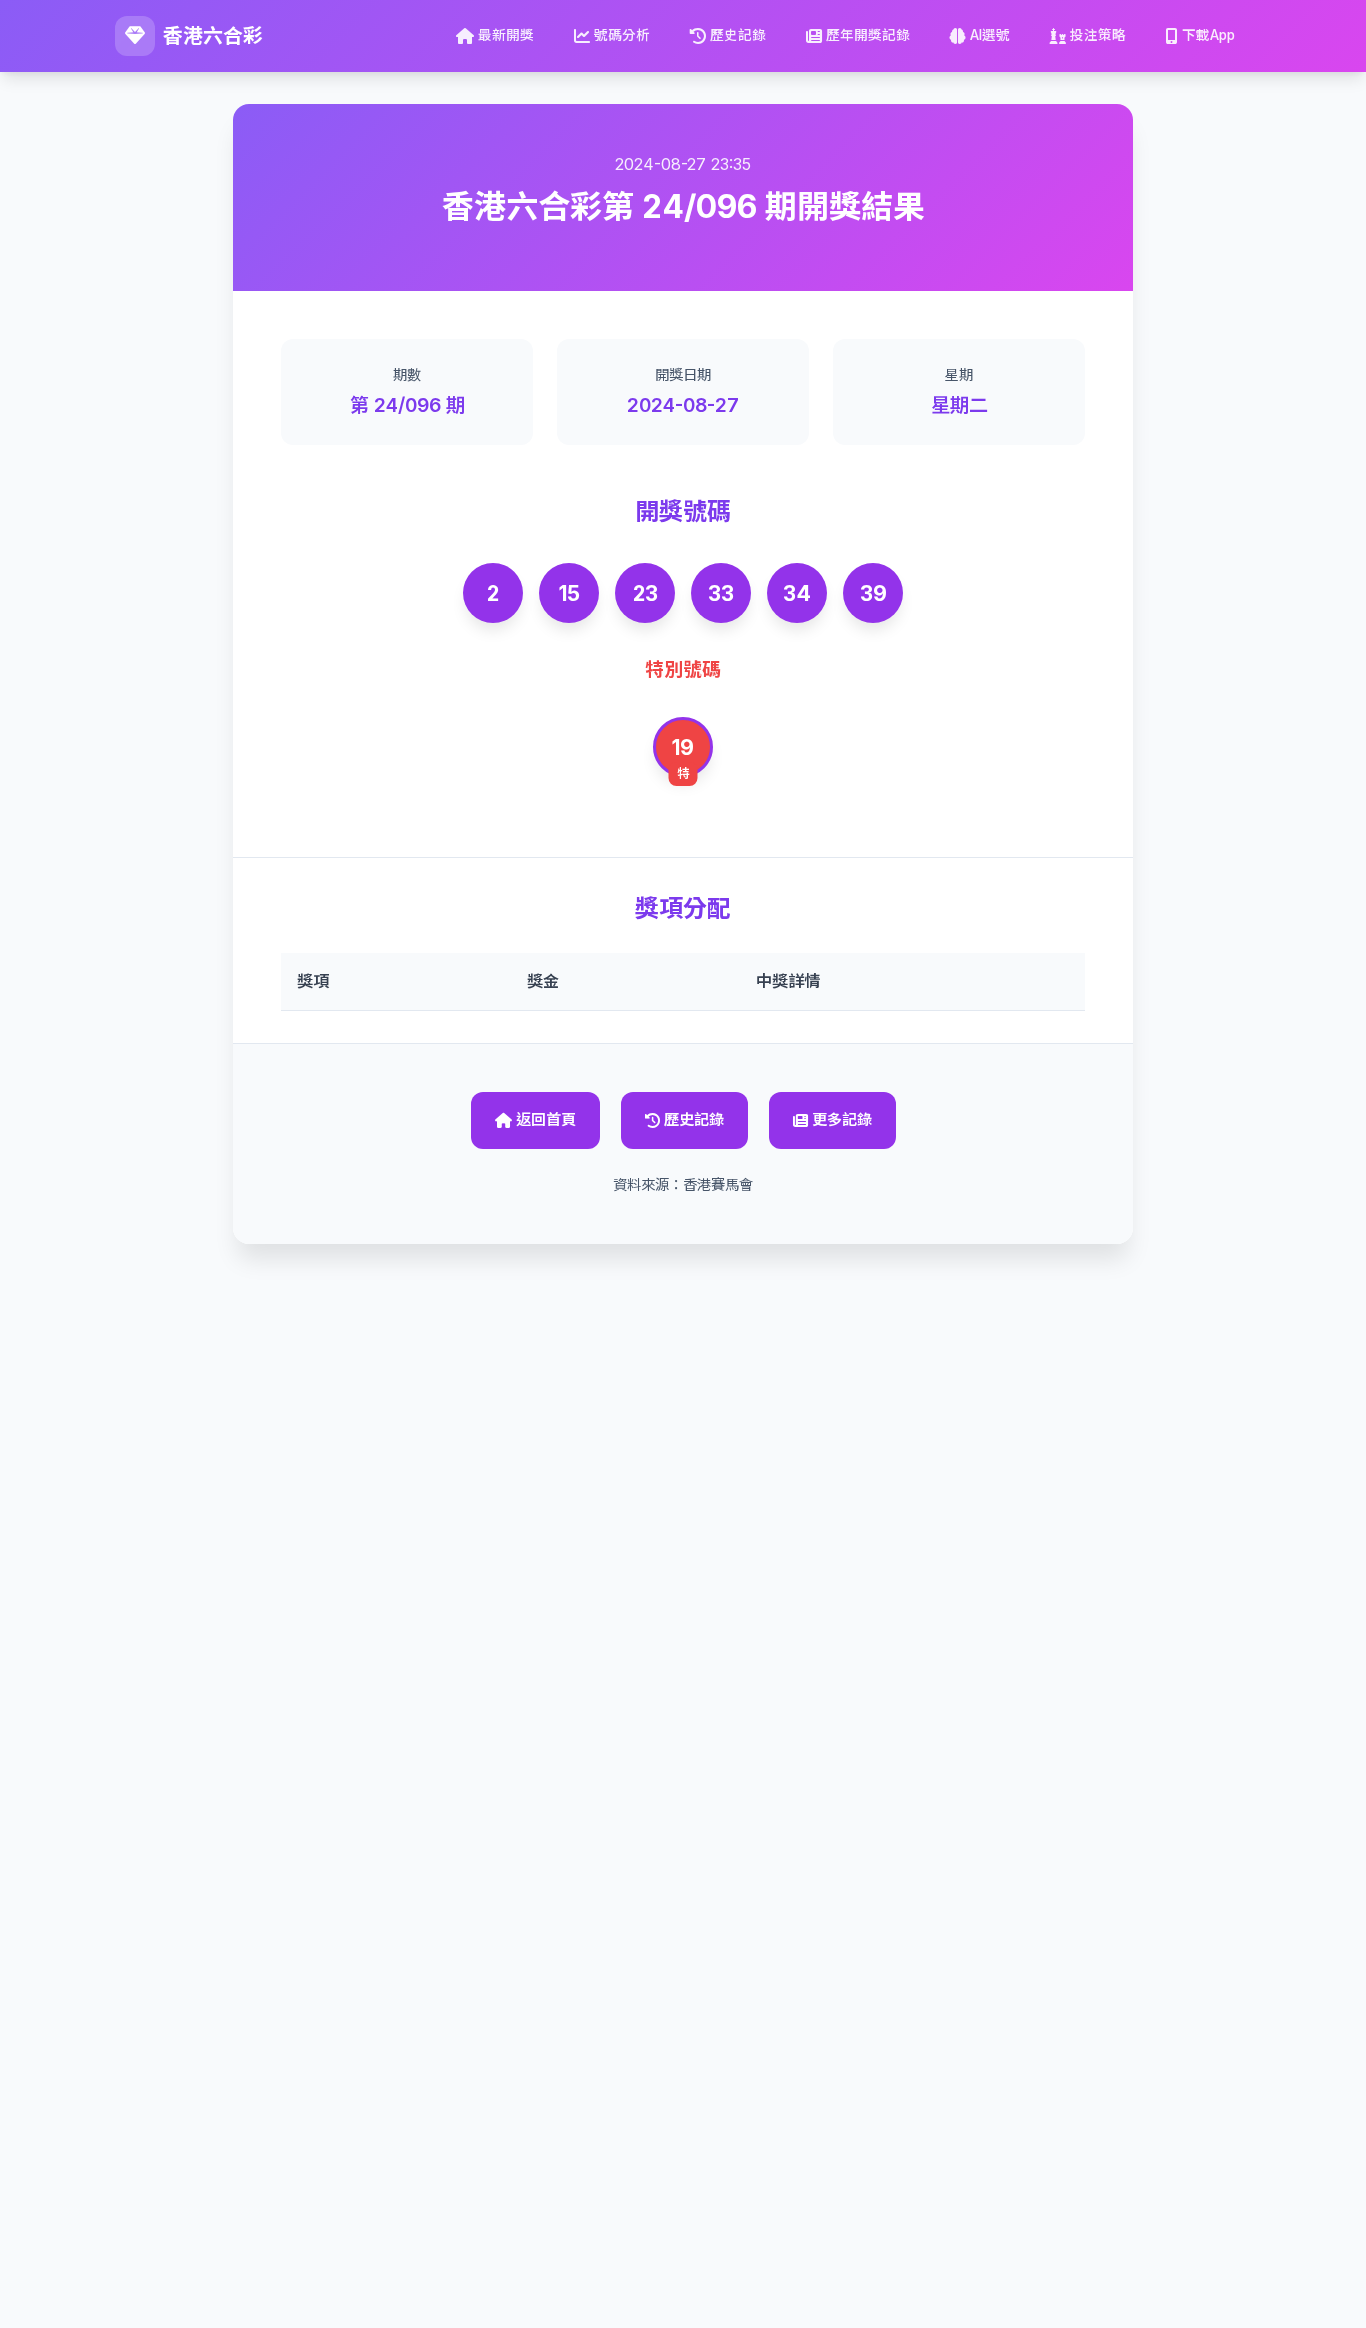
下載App (1208, 35)
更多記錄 (842, 1119)
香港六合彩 (213, 36)
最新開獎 (506, 35)
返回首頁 (546, 1119)
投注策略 (1098, 35)
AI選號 (990, 35)
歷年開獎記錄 (868, 35)
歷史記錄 (738, 35)
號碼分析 (622, 35)
